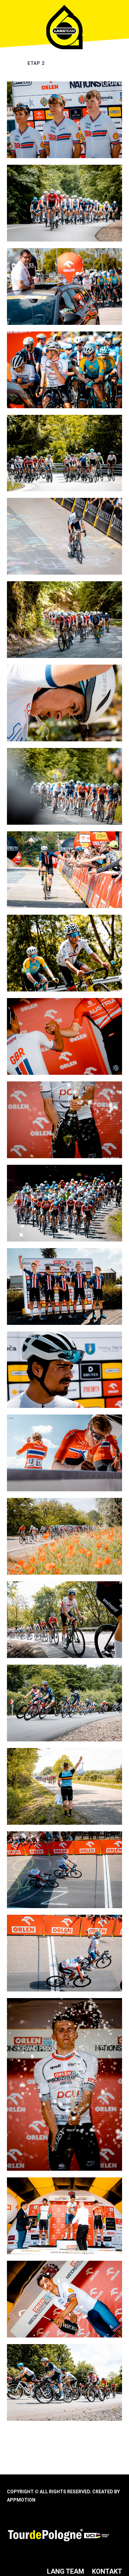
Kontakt (107, 2571)
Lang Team (65, 2571)
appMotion (21, 2500)
